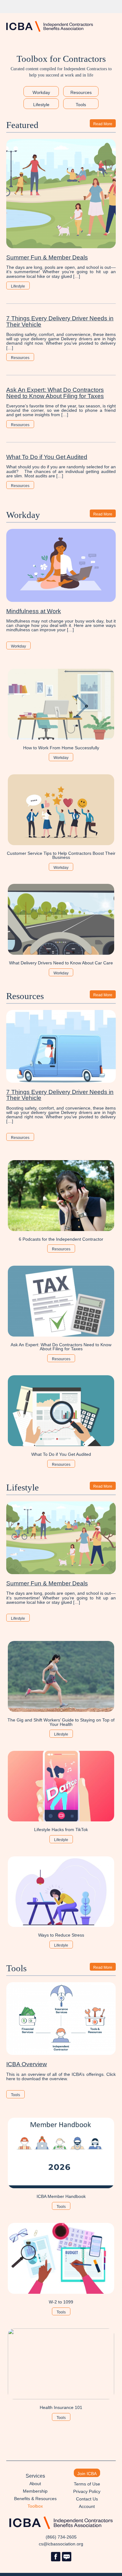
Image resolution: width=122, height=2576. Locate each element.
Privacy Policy (87, 2491)
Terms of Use (87, 2484)
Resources (81, 93)
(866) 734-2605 (61, 2537)
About (35, 2484)
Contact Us (87, 2499)
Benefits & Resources (35, 2499)
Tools (81, 105)
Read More (103, 124)
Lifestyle (41, 105)
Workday (41, 93)
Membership (35, 2491)
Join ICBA (87, 2474)
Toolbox (35, 2506)
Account (87, 2506)
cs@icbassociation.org (61, 2544)
